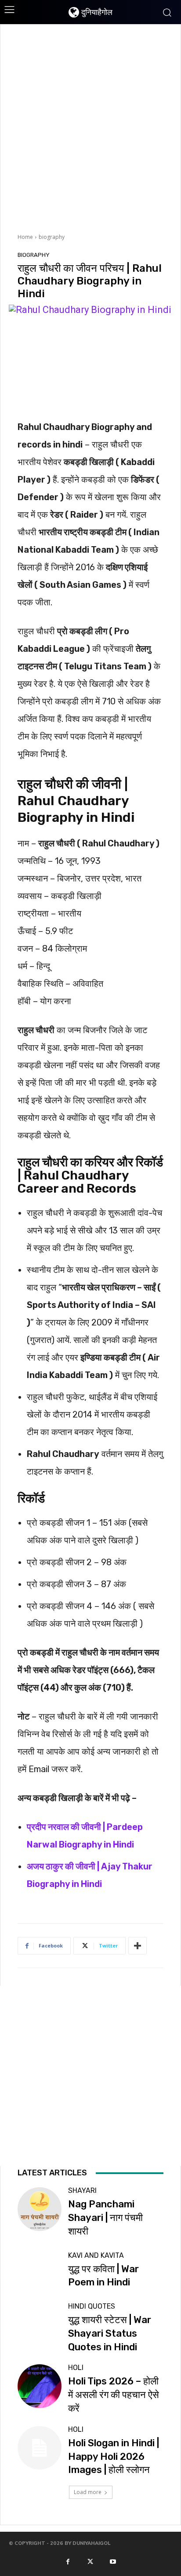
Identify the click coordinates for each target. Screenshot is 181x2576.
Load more (88, 2492)
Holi (76, 2368)
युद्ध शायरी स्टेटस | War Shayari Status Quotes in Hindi (110, 2333)
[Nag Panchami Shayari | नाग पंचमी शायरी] (39, 2209)
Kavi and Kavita (96, 2256)
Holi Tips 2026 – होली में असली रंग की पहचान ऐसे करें (114, 2395)
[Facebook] (68, 2561)
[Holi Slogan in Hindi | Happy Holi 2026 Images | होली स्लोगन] (39, 2448)
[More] (138, 1946)
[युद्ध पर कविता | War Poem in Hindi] (39, 2271)
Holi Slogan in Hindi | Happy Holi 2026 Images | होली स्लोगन (114, 2457)
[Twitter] (90, 2561)
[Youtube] (113, 2561)
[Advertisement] (90, 128)
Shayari (82, 2191)
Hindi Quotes (92, 2306)
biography (52, 237)
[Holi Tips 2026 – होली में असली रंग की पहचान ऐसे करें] (39, 2386)
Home (25, 237)
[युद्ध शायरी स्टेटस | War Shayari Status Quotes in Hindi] (39, 2325)
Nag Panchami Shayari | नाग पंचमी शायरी (105, 2218)
